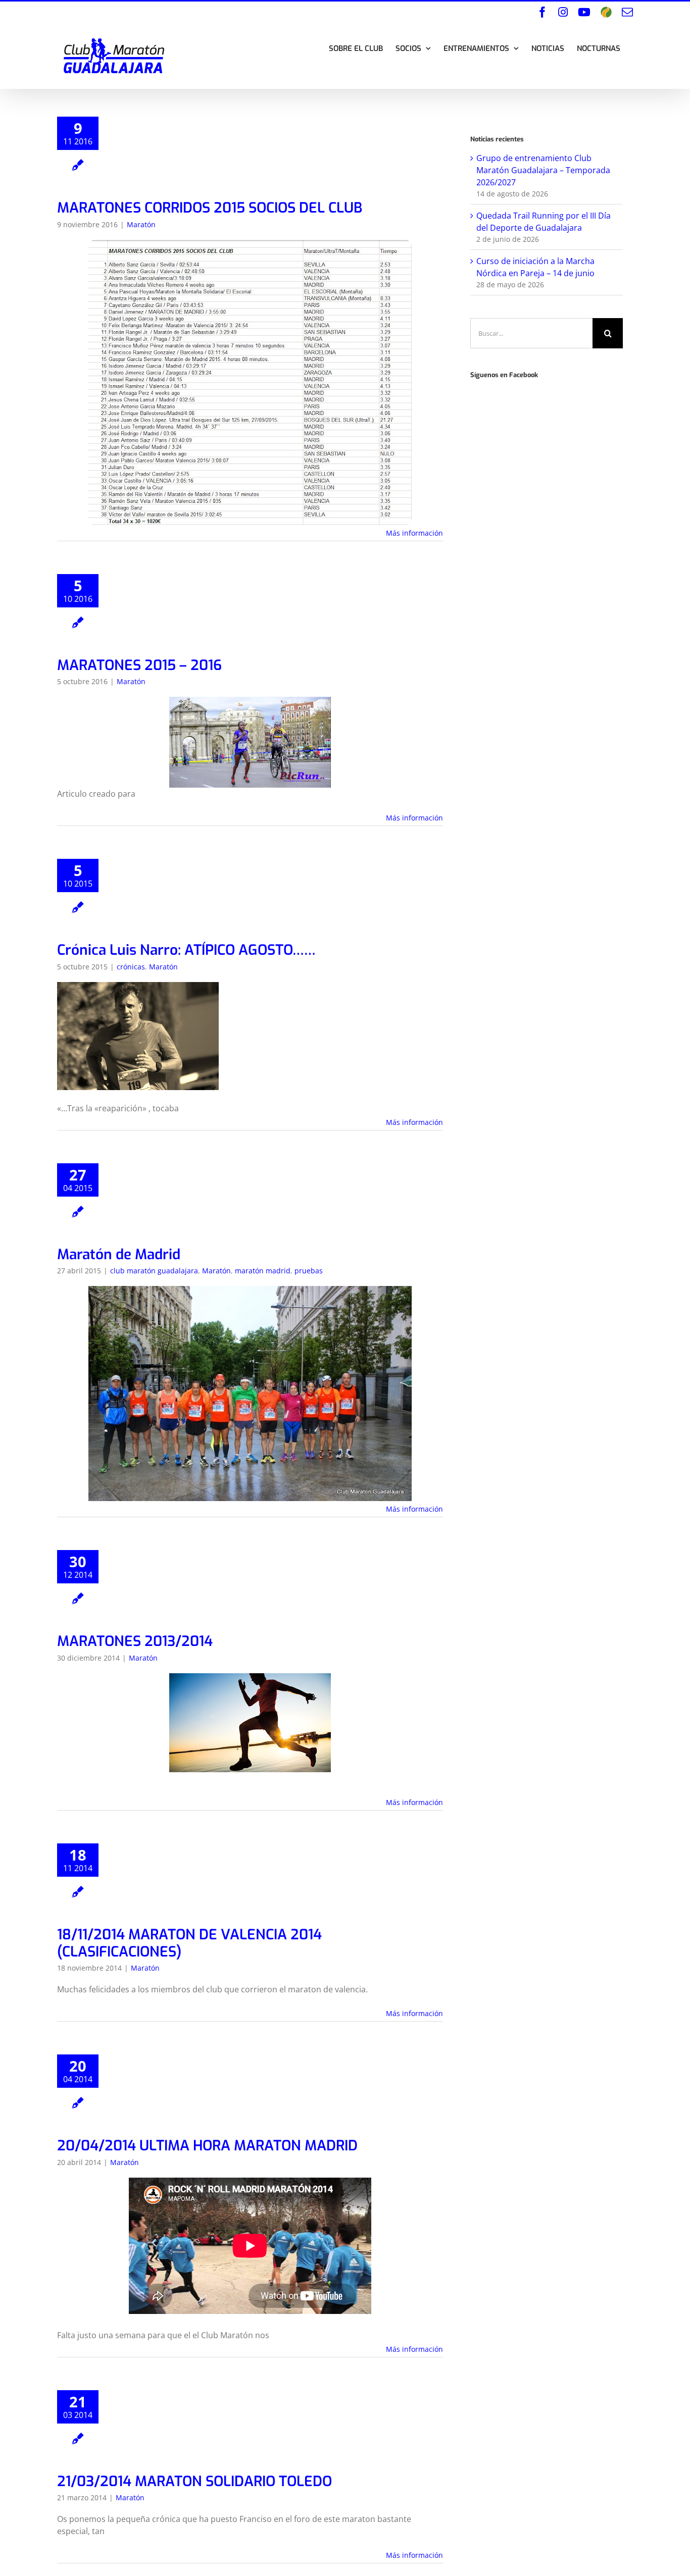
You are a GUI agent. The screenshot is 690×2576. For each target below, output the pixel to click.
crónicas (131, 967)
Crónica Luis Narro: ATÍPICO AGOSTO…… (186, 950)
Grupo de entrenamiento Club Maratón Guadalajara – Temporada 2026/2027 (543, 170)
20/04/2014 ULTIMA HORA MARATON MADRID (207, 2146)
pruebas (309, 1271)
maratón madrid (263, 1271)
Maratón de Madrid (119, 1254)
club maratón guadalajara (154, 1271)
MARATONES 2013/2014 (135, 1641)
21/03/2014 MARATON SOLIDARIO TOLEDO (194, 2481)
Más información (414, 533)
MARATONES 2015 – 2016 (139, 665)
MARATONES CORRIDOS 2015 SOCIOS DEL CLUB (210, 208)
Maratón (141, 224)
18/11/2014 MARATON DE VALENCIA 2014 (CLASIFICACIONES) (189, 1943)
